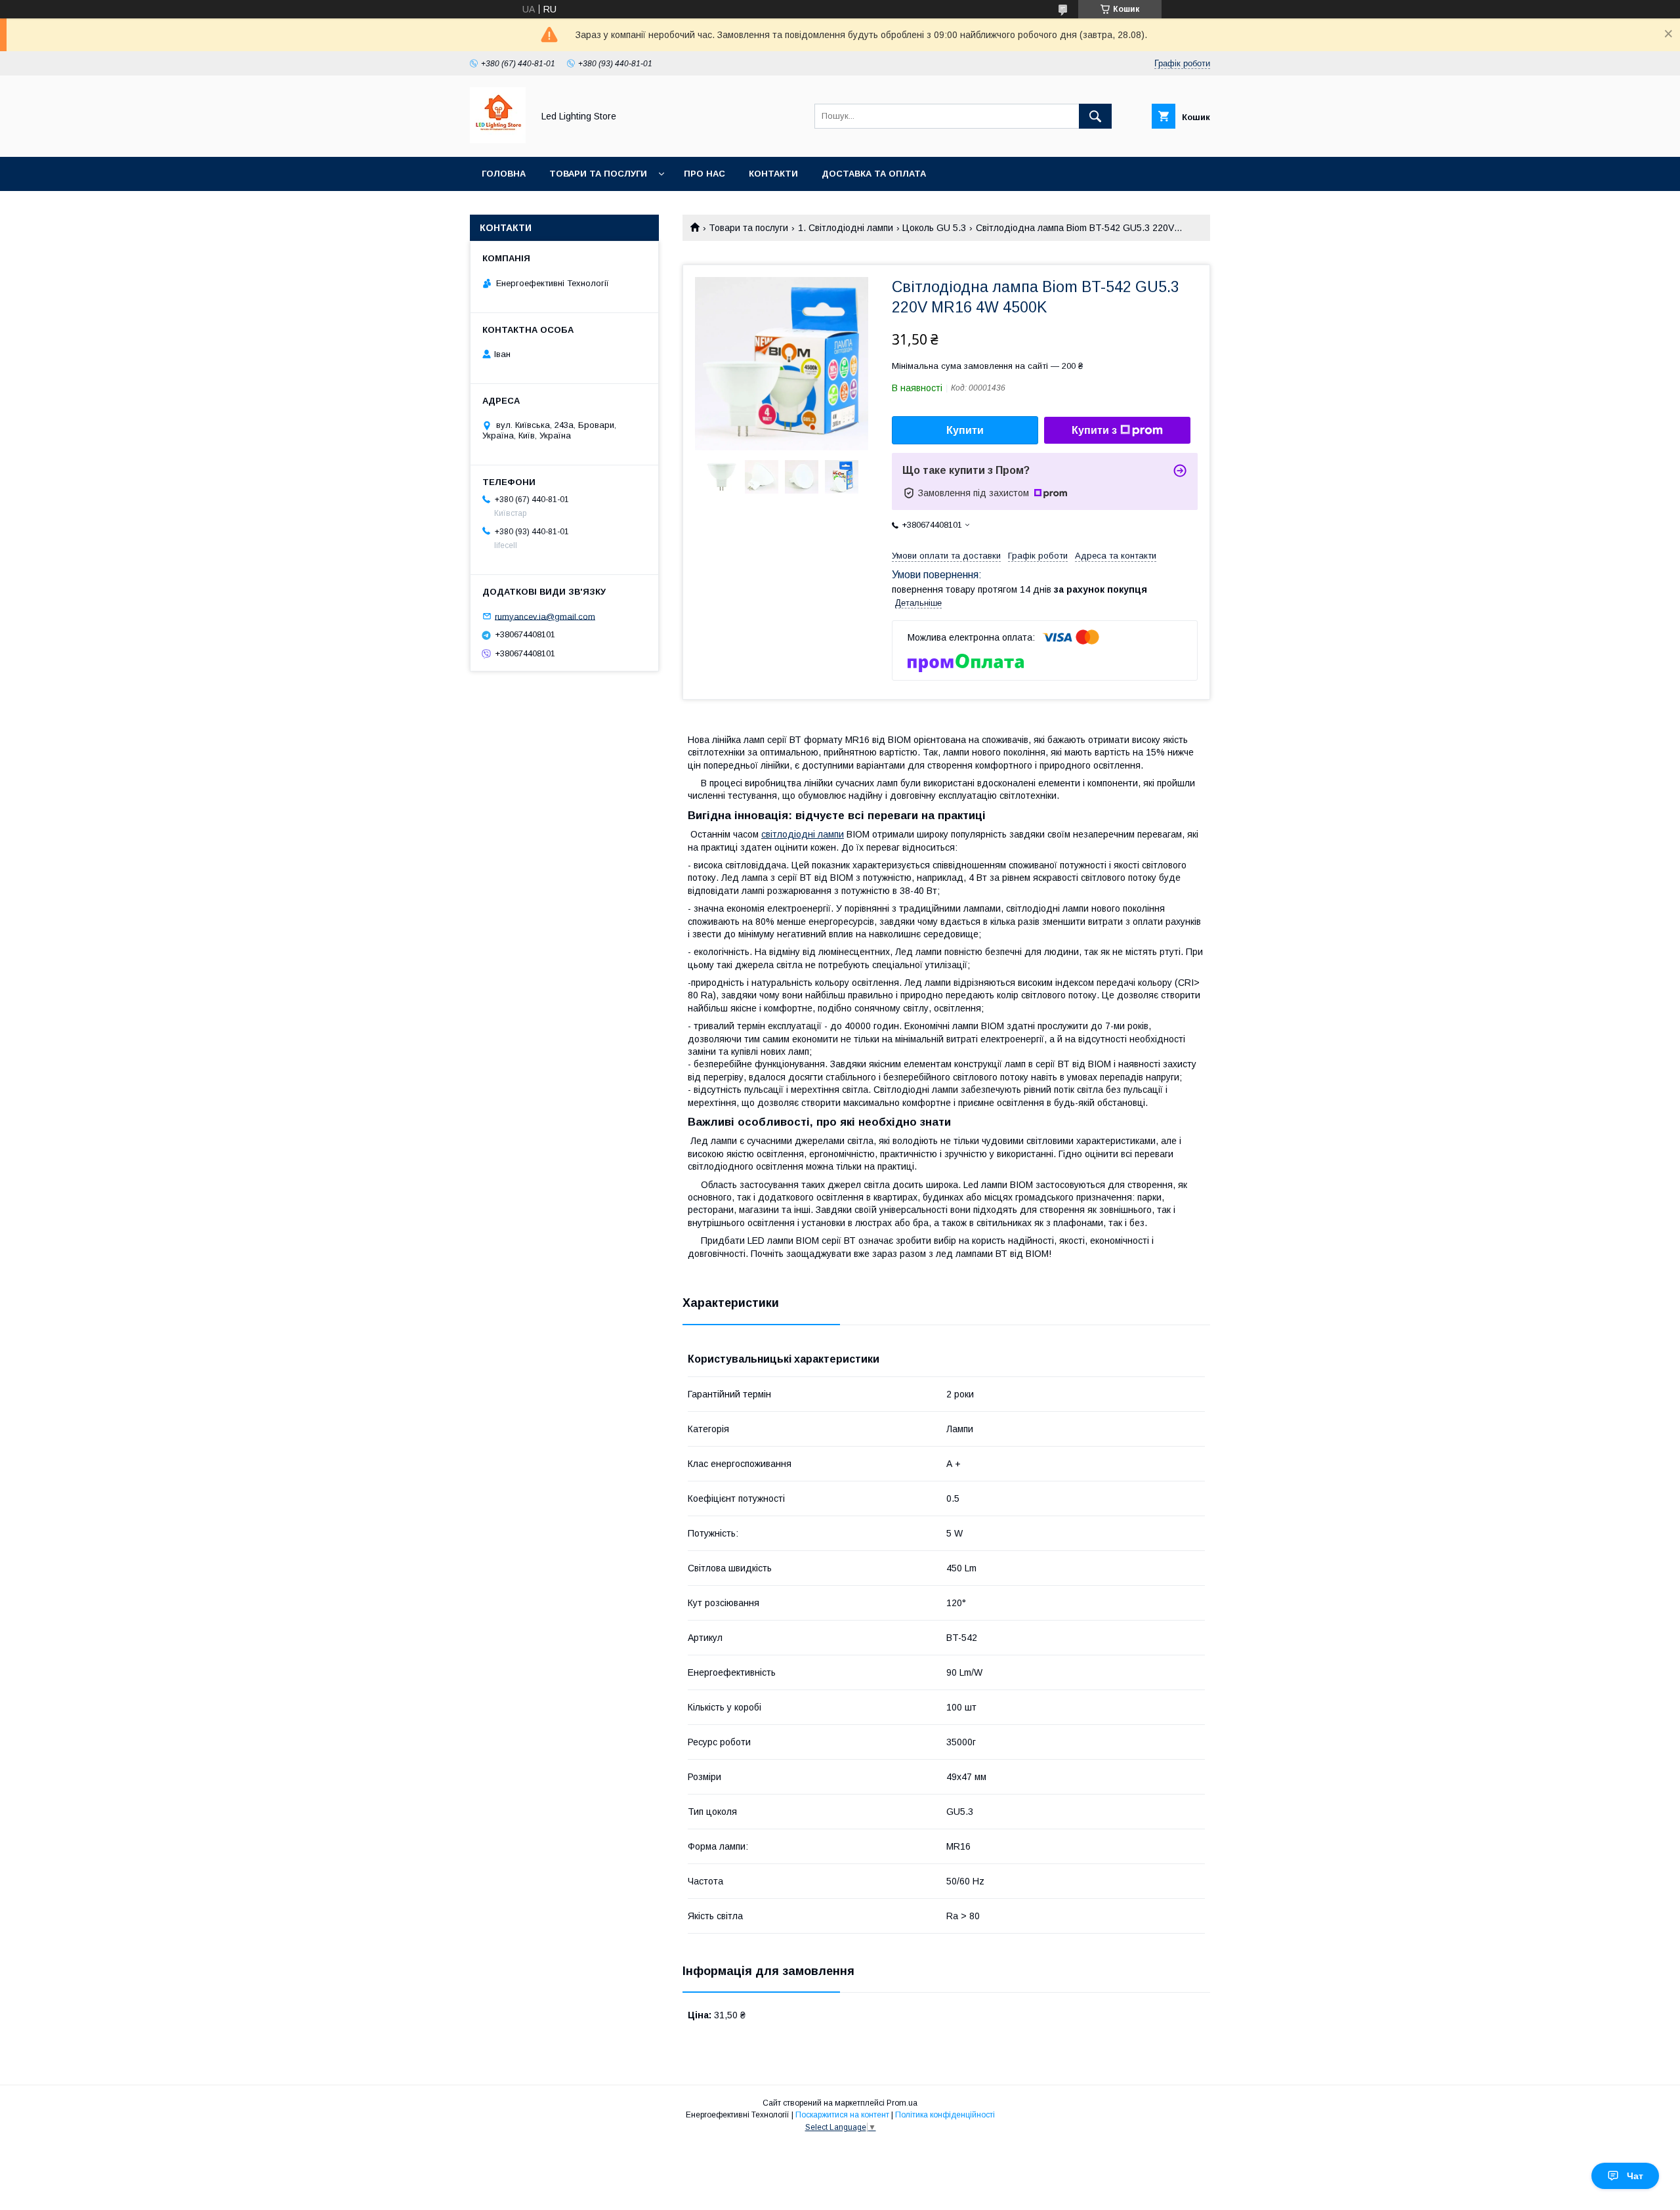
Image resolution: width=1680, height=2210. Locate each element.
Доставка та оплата (874, 174)
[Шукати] (1095, 116)
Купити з (1094, 430)
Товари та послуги (598, 174)
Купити (965, 430)
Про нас (704, 174)
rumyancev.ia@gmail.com (545, 616)
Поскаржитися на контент (842, 2115)
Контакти (773, 174)
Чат (1635, 2176)
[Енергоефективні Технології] (498, 140)
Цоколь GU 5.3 (934, 228)
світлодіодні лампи (803, 834)
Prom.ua (902, 2103)
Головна (504, 174)
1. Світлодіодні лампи (846, 228)
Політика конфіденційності (945, 2115)
